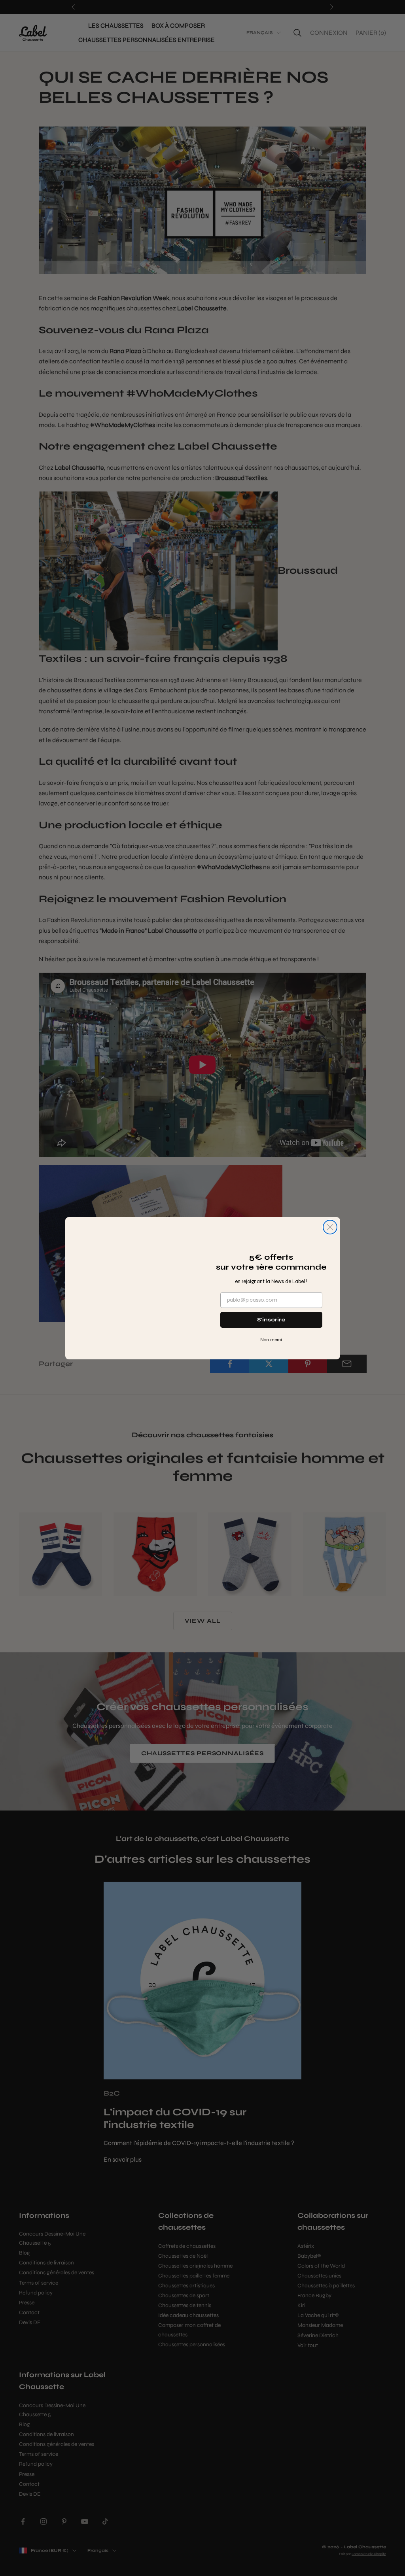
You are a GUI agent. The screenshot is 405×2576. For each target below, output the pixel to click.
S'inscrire (271, 1320)
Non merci (271, 1340)
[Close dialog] (330, 1209)
